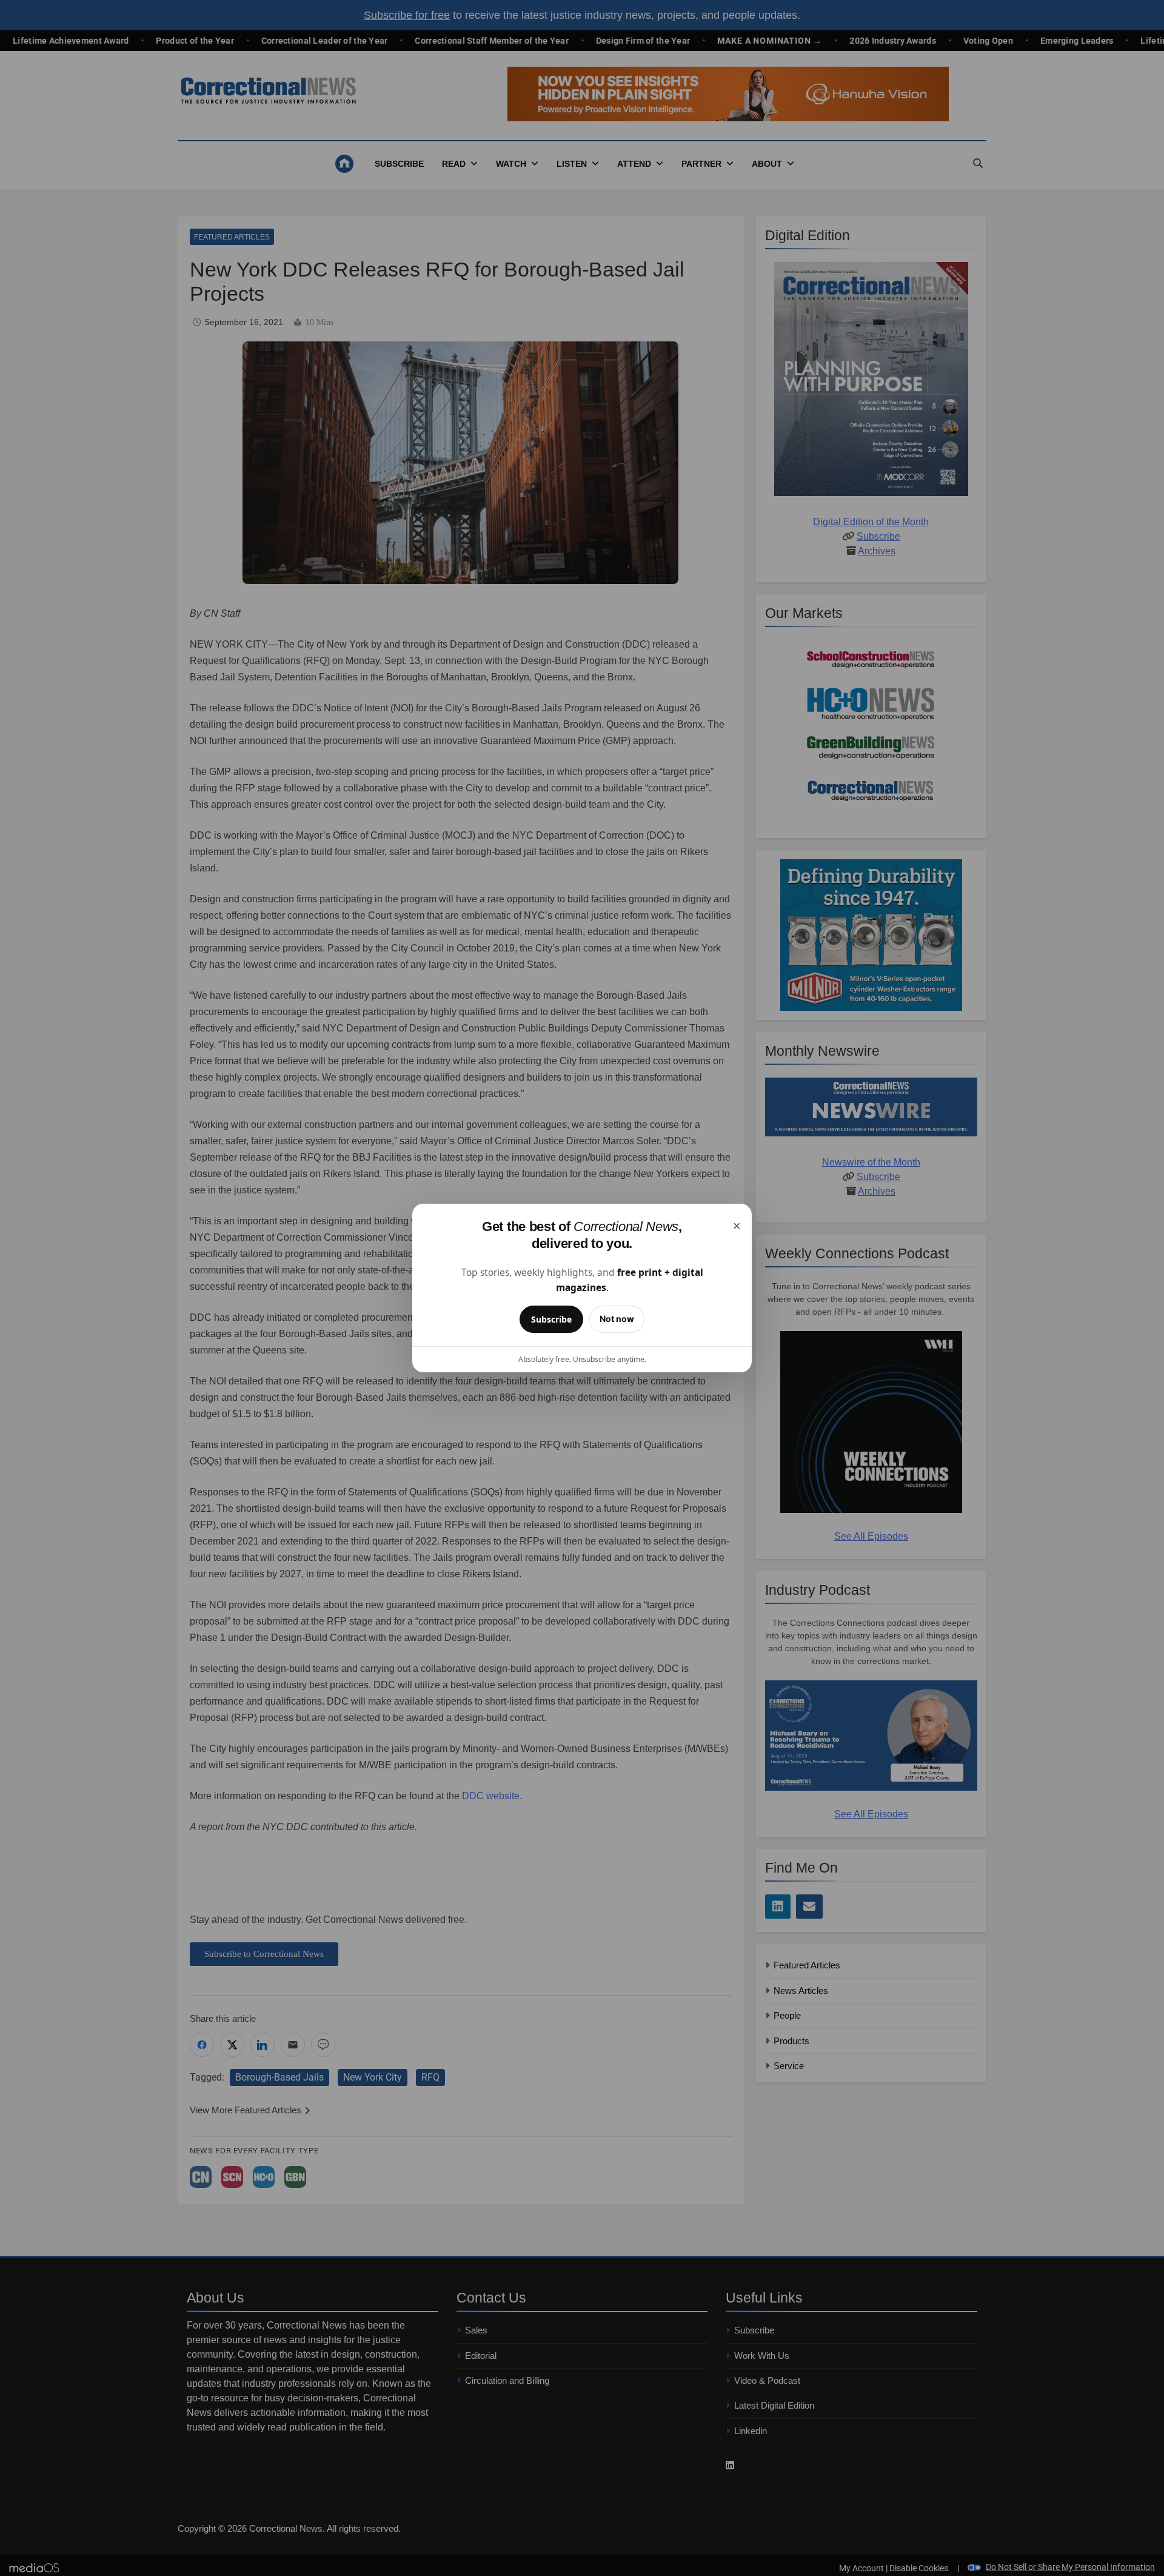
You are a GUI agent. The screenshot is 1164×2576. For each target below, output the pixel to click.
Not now (617, 1319)
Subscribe (551, 1319)
